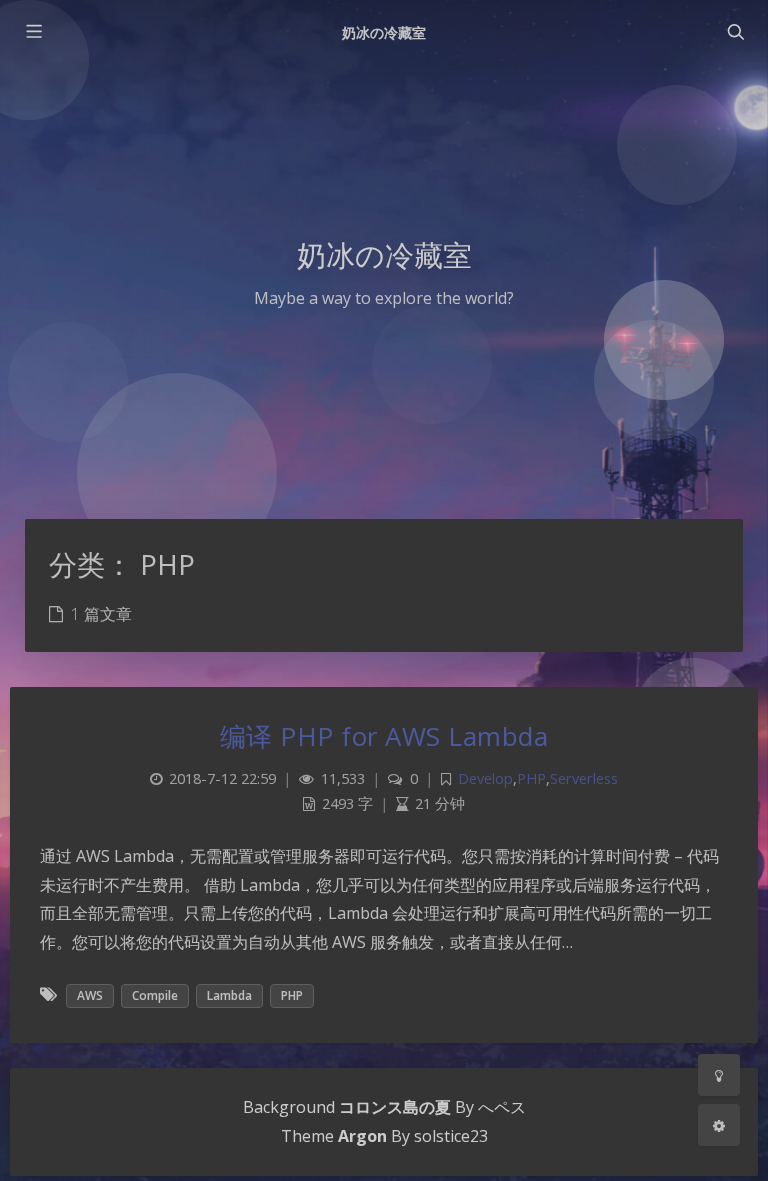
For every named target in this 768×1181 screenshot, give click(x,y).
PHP (531, 778)
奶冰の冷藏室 (384, 32)
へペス (502, 1107)
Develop (485, 778)
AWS (90, 995)
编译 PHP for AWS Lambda (384, 736)
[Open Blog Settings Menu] (719, 1125)
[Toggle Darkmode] (719, 1075)
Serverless (584, 778)
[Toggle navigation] (735, 32)
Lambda (229, 995)
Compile (155, 995)
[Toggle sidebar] (33, 32)
